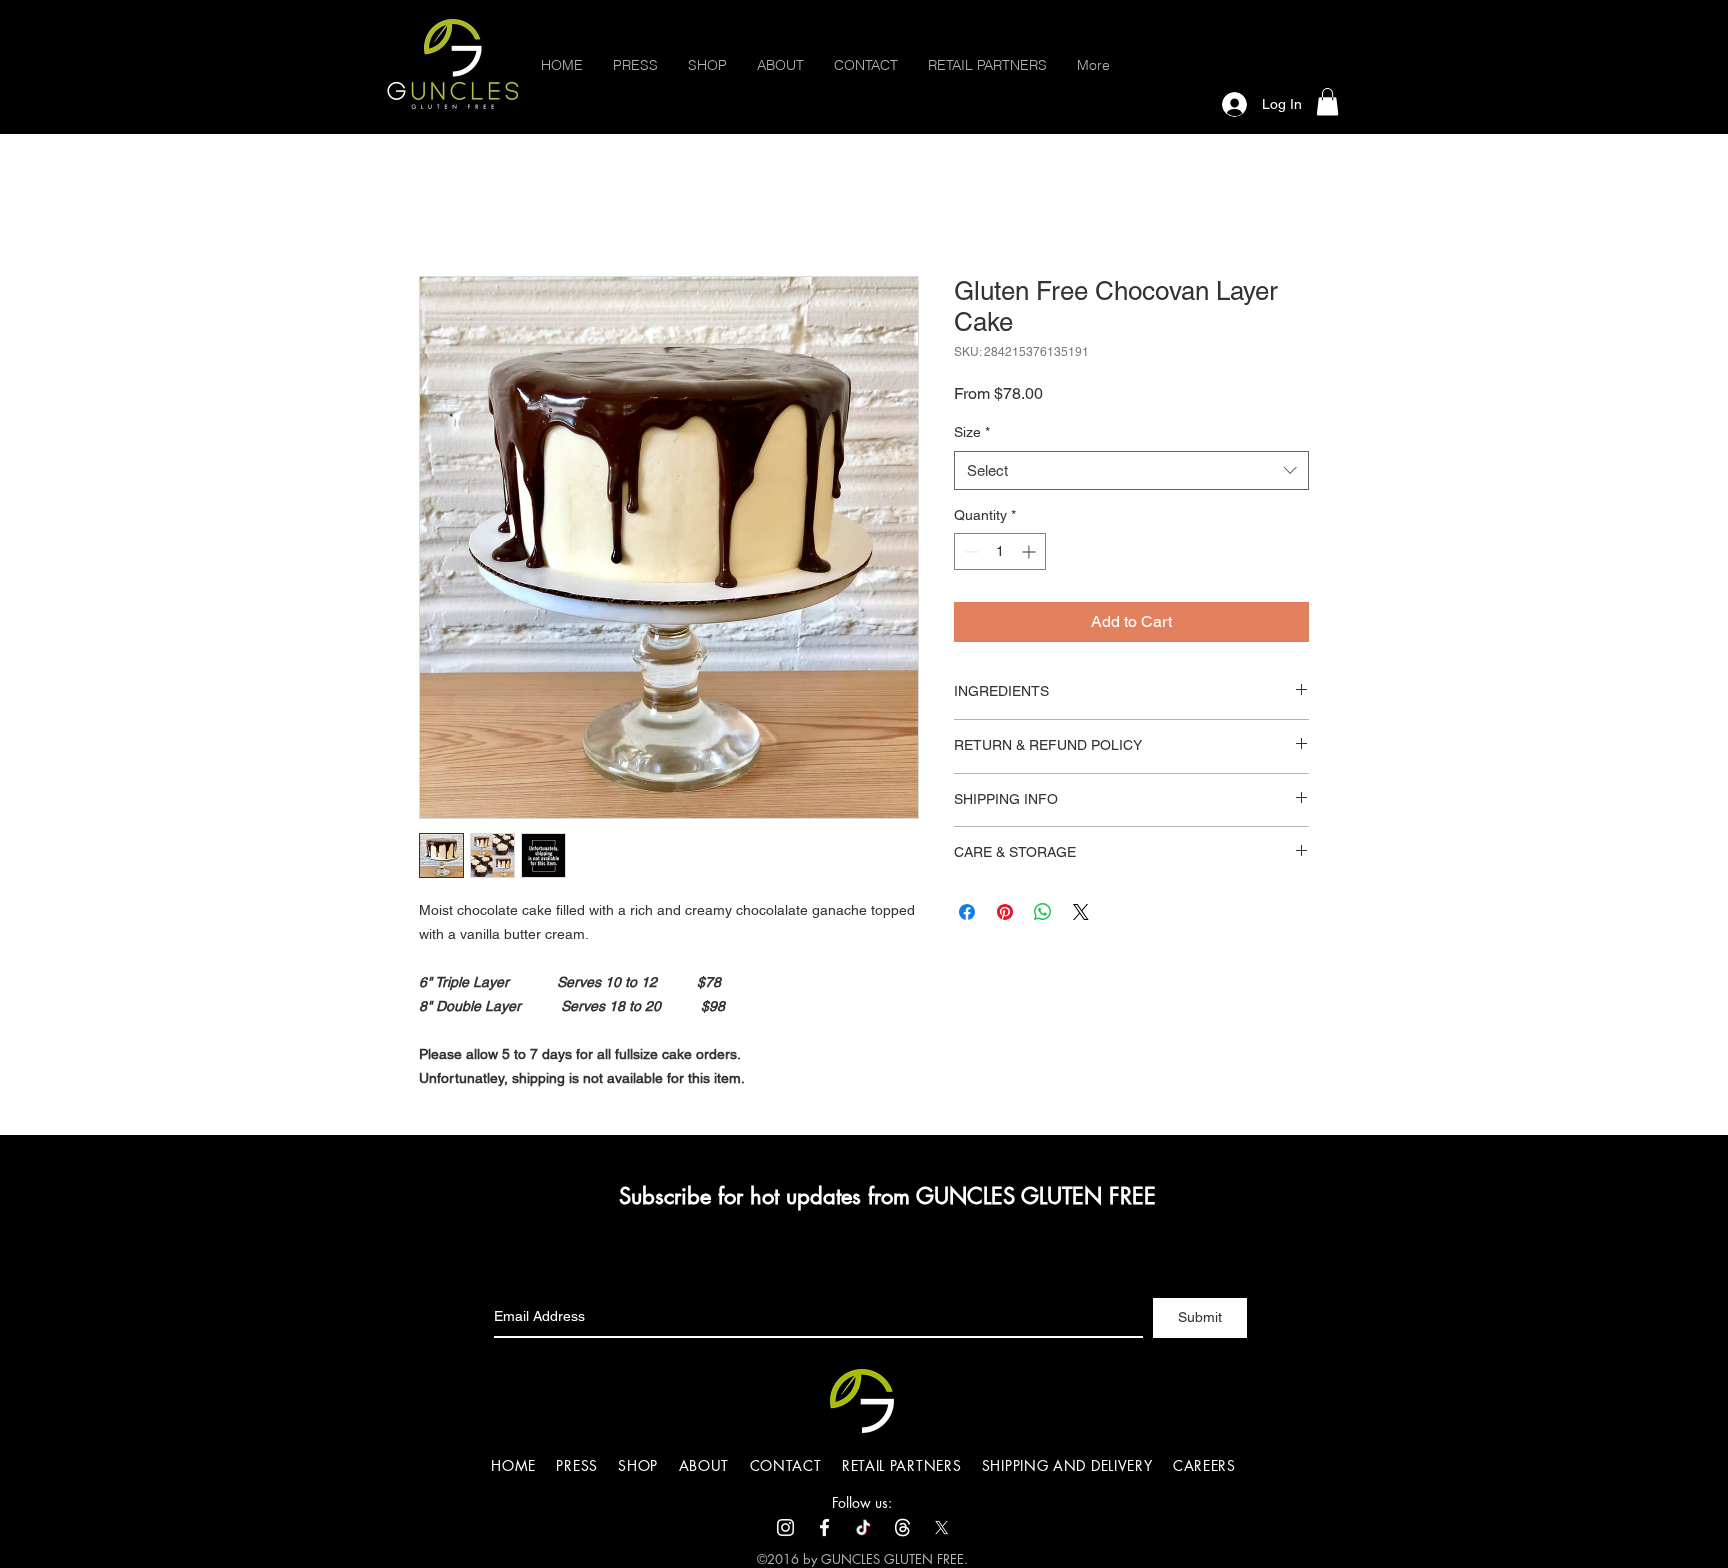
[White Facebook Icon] (824, 1527)
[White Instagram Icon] (785, 1527)
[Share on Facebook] (967, 912)
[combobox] (1131, 470)
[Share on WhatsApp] (1043, 912)
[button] (1327, 101)
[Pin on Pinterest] (1005, 912)
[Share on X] (1081, 912)
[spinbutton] (1000, 551)
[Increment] (1030, 551)
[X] (941, 1527)
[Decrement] (969, 551)
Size (972, 432)
